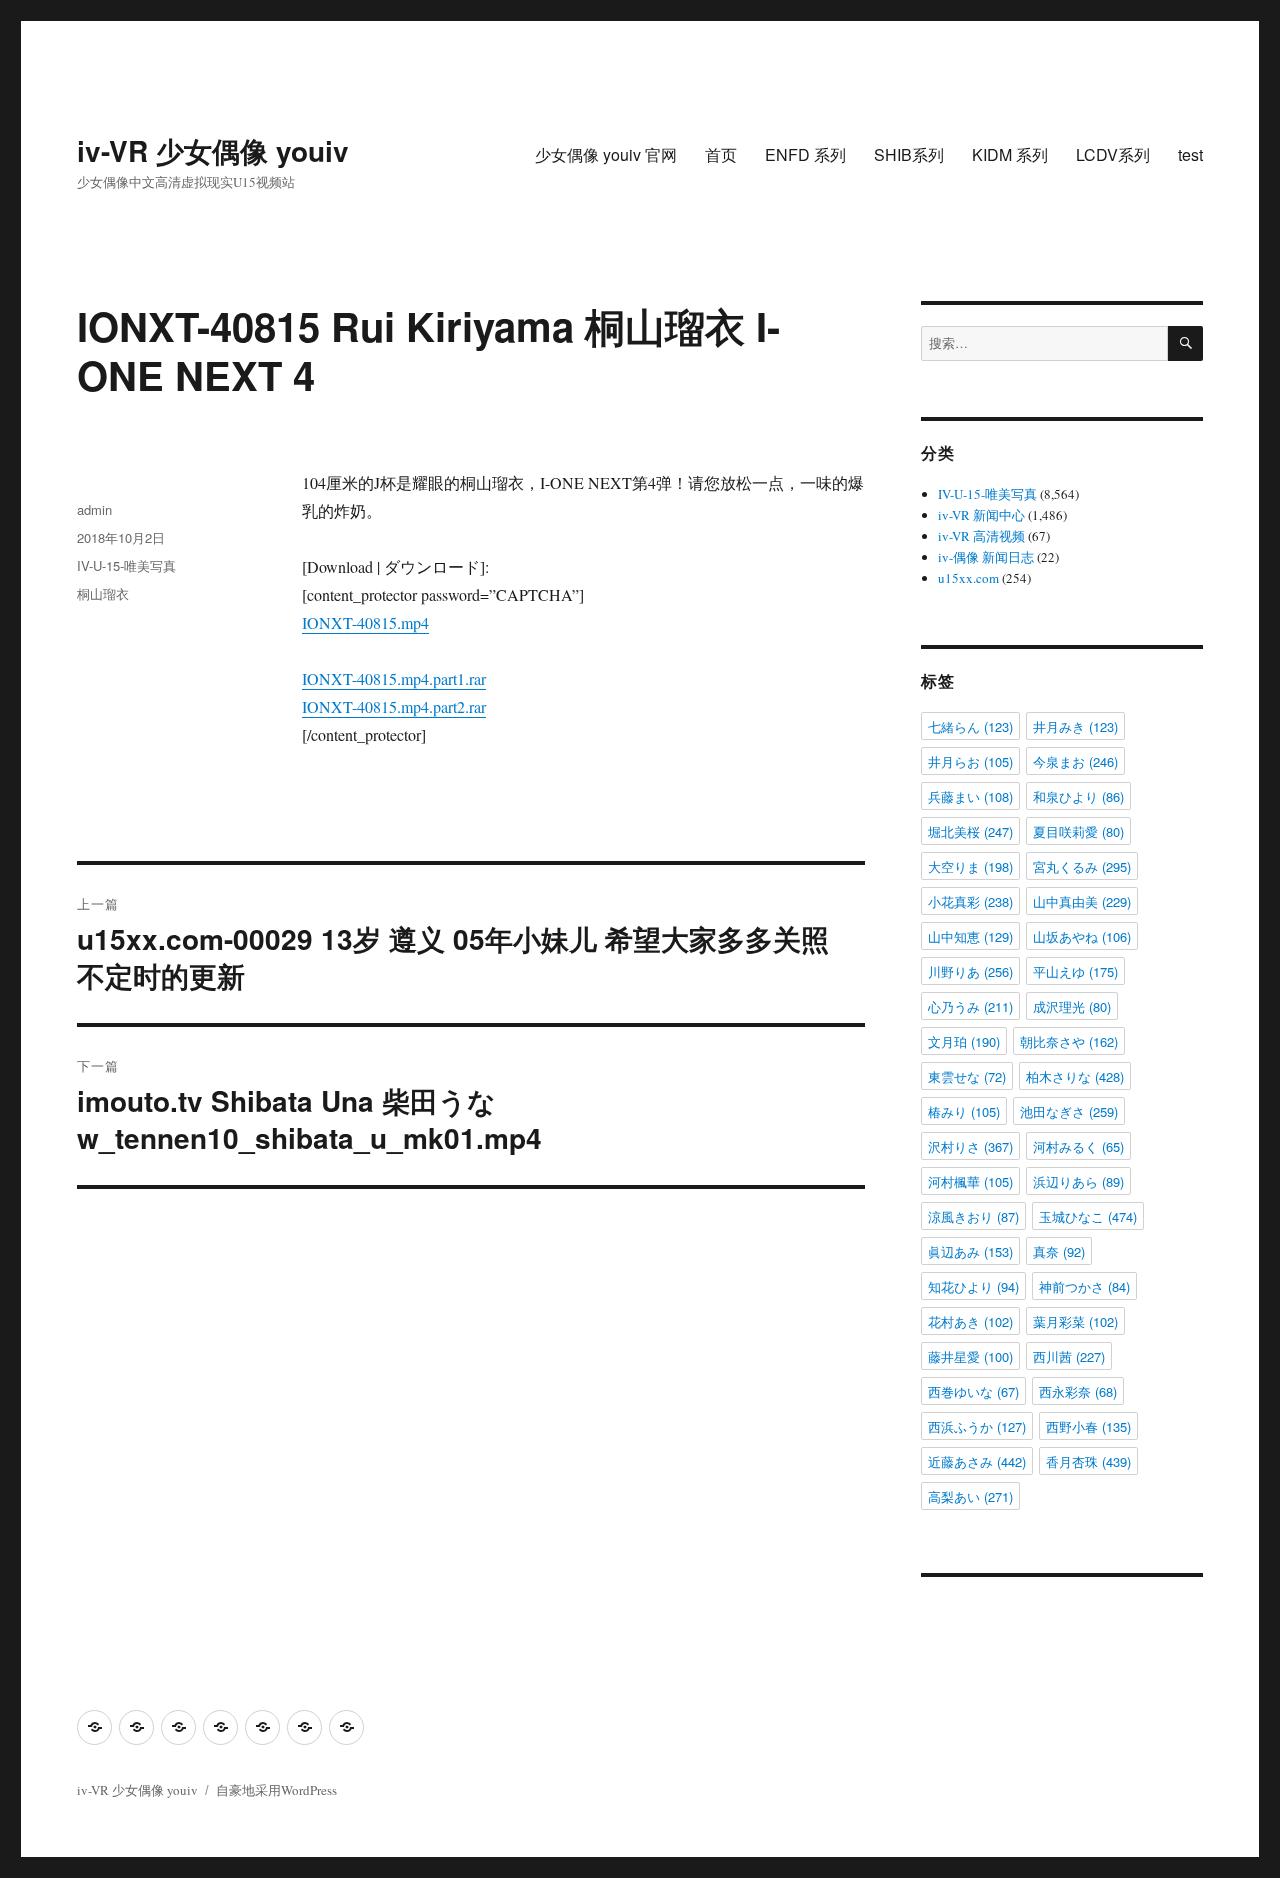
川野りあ (970, 971)
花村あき (970, 1321)
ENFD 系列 (805, 154)
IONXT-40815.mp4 (365, 622)
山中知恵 (970, 936)
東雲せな (967, 1076)
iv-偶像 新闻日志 (986, 557)
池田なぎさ (1069, 1111)
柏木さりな (1075, 1076)
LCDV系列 (1113, 154)
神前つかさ (1084, 1286)
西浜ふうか (977, 1426)
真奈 (1059, 1251)
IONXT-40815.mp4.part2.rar (394, 706)
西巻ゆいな (973, 1391)
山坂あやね (1082, 936)
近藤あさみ (977, 1461)
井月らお (970, 761)
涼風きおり (973, 1216)
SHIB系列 (909, 154)
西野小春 (1088, 1426)
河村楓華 (970, 1181)
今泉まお (1075, 761)
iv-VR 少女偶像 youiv (213, 150)
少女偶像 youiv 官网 (606, 154)
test (1190, 154)
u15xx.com (968, 578)
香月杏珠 (1088, 1461)
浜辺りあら (1078, 1181)
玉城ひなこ (1088, 1216)
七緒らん (970, 726)
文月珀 (964, 1041)
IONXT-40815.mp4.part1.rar (394, 678)
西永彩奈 (1078, 1391)
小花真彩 (970, 901)
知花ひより (973, 1286)
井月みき (1075, 726)
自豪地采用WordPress (276, 1790)
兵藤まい (970, 796)
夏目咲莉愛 (1078, 831)
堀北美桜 (970, 831)
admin (94, 509)
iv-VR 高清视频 (981, 536)
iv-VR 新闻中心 (981, 515)
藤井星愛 (970, 1356)
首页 (721, 154)
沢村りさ (970, 1146)
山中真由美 (1082, 901)
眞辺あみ (970, 1251)
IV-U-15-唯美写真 (126, 565)
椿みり (964, 1111)
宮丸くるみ (1082, 866)
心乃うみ (970, 1006)
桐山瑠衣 (103, 593)
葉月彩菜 (1075, 1321)
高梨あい (970, 1496)
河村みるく (1078, 1146)
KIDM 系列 (1010, 154)
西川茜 (1069, 1356)
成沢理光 (1072, 1006)
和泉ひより (1078, 796)
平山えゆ (1075, 971)
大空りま (970, 866)
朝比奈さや (1069, 1041)
